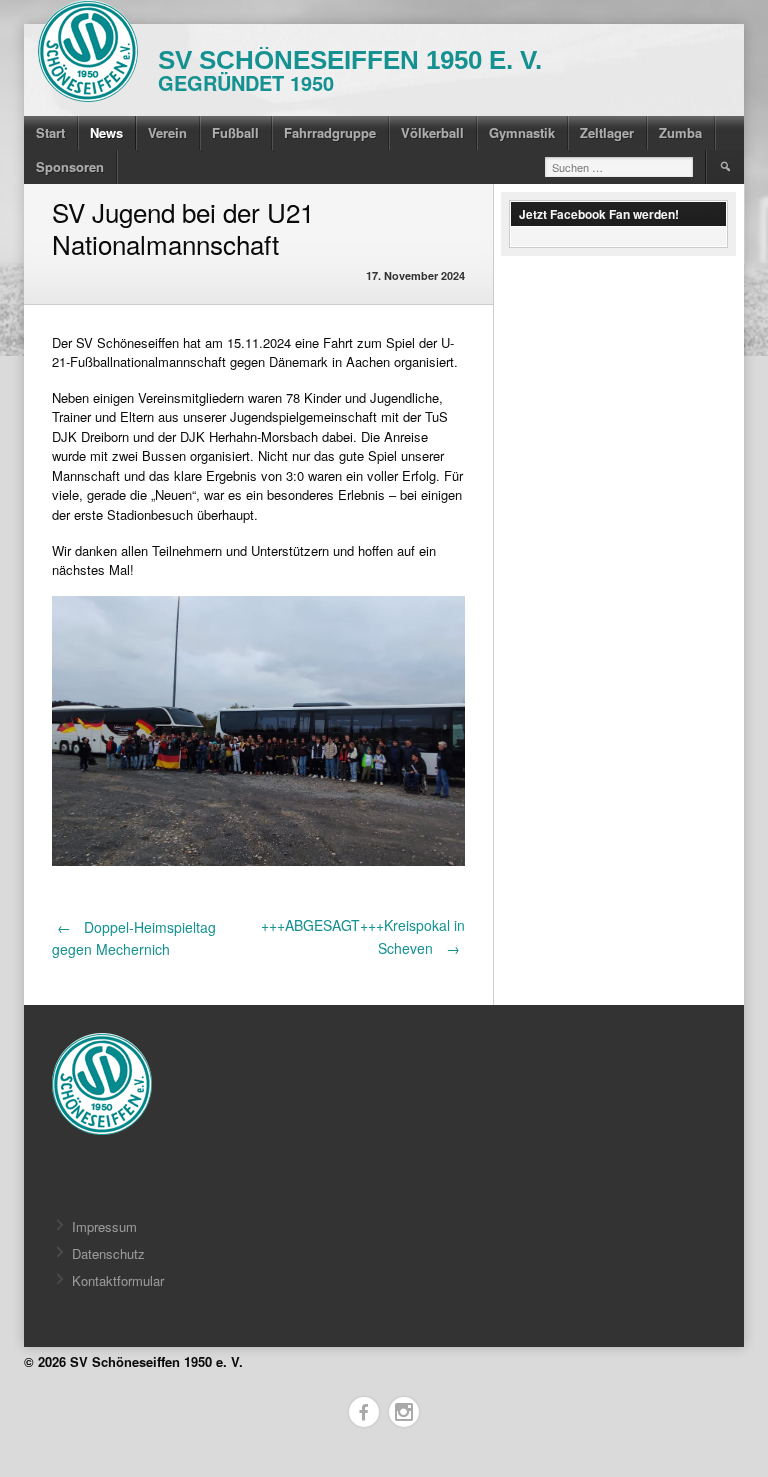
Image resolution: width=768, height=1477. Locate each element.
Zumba (680, 132)
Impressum (104, 1226)
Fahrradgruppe (330, 132)
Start (50, 132)
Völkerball (432, 132)
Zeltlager (607, 132)
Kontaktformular (118, 1280)
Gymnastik (522, 132)
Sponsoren (70, 166)
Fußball (235, 132)
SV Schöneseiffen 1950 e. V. (350, 60)
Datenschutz (108, 1253)
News (106, 132)
